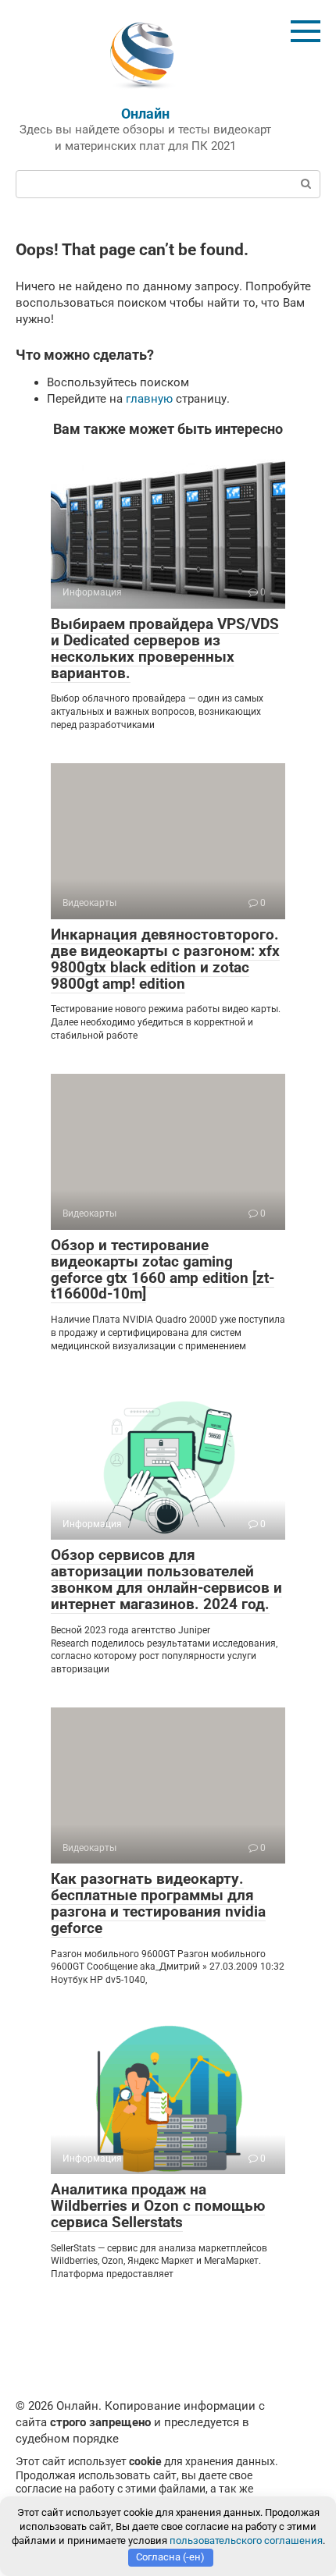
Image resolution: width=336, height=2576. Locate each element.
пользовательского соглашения (246, 2540)
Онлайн (145, 114)
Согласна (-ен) (170, 2557)
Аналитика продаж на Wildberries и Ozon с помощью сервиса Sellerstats (158, 2206)
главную (149, 399)
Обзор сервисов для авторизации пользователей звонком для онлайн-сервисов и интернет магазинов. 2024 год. (166, 1579)
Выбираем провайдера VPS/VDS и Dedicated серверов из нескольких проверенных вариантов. (165, 648)
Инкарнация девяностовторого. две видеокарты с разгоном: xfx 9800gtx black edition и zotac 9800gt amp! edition (165, 959)
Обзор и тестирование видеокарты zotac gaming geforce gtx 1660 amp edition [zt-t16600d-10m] (163, 1270)
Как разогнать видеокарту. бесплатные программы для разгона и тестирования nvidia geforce (158, 1903)
